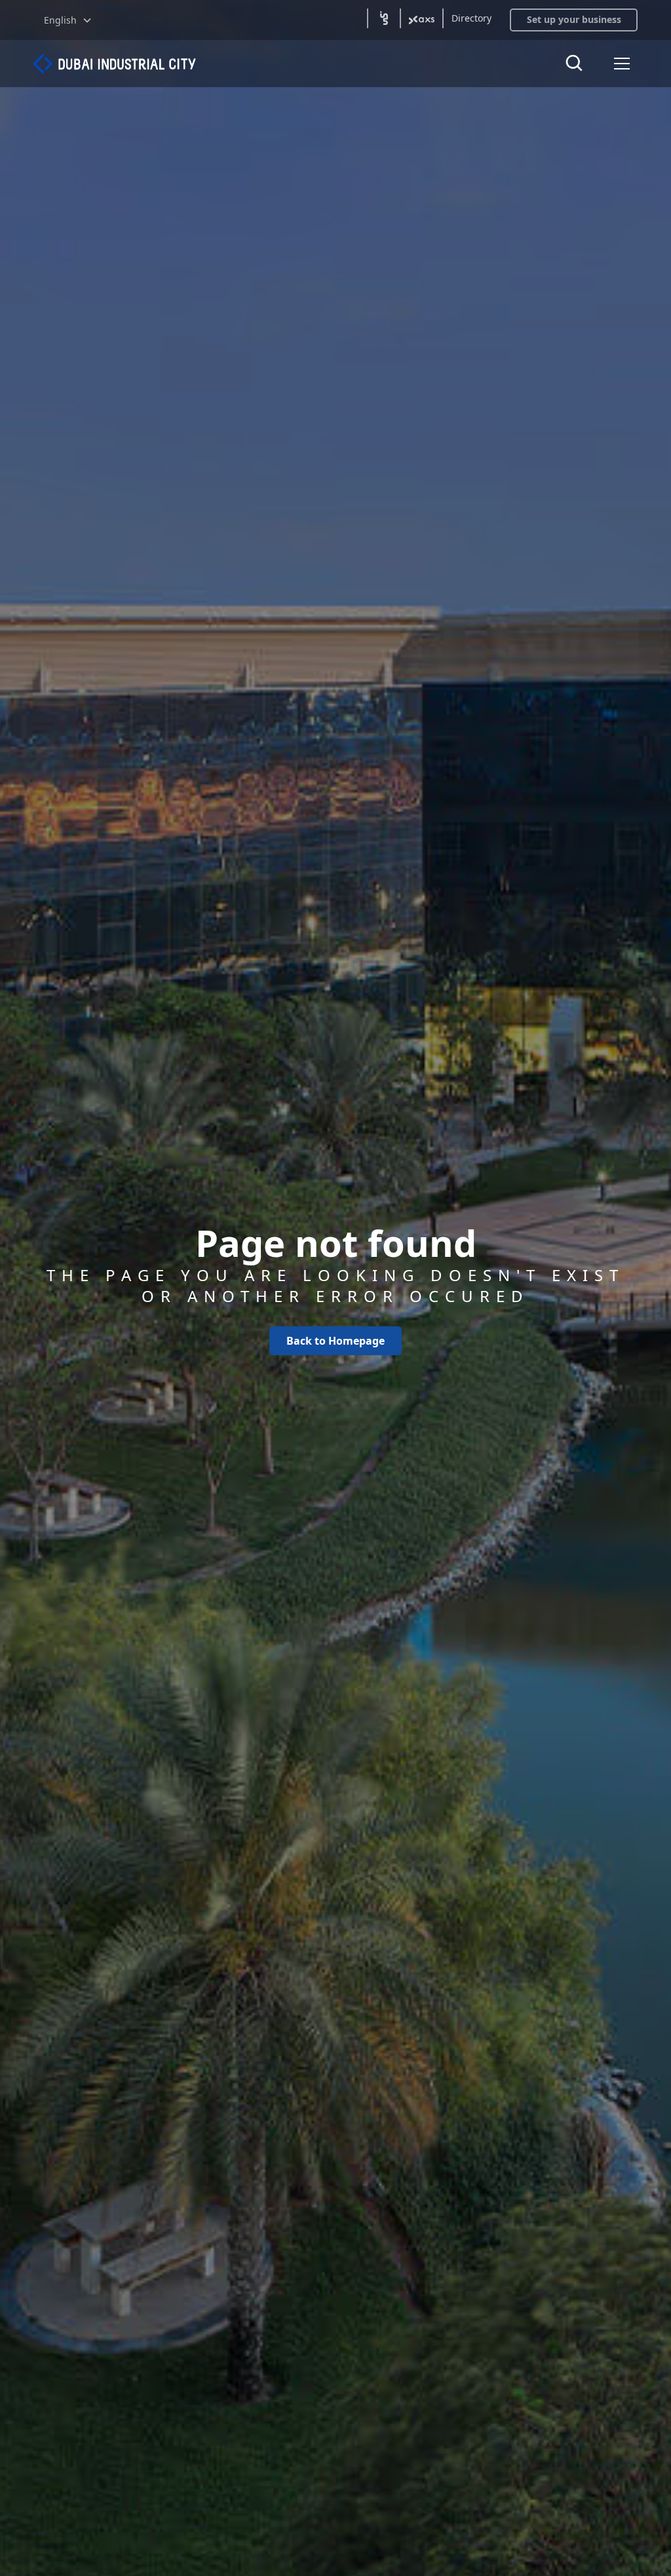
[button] (68, 20)
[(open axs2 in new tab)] (422, 18)
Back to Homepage (335, 1341)
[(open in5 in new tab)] (384, 18)
